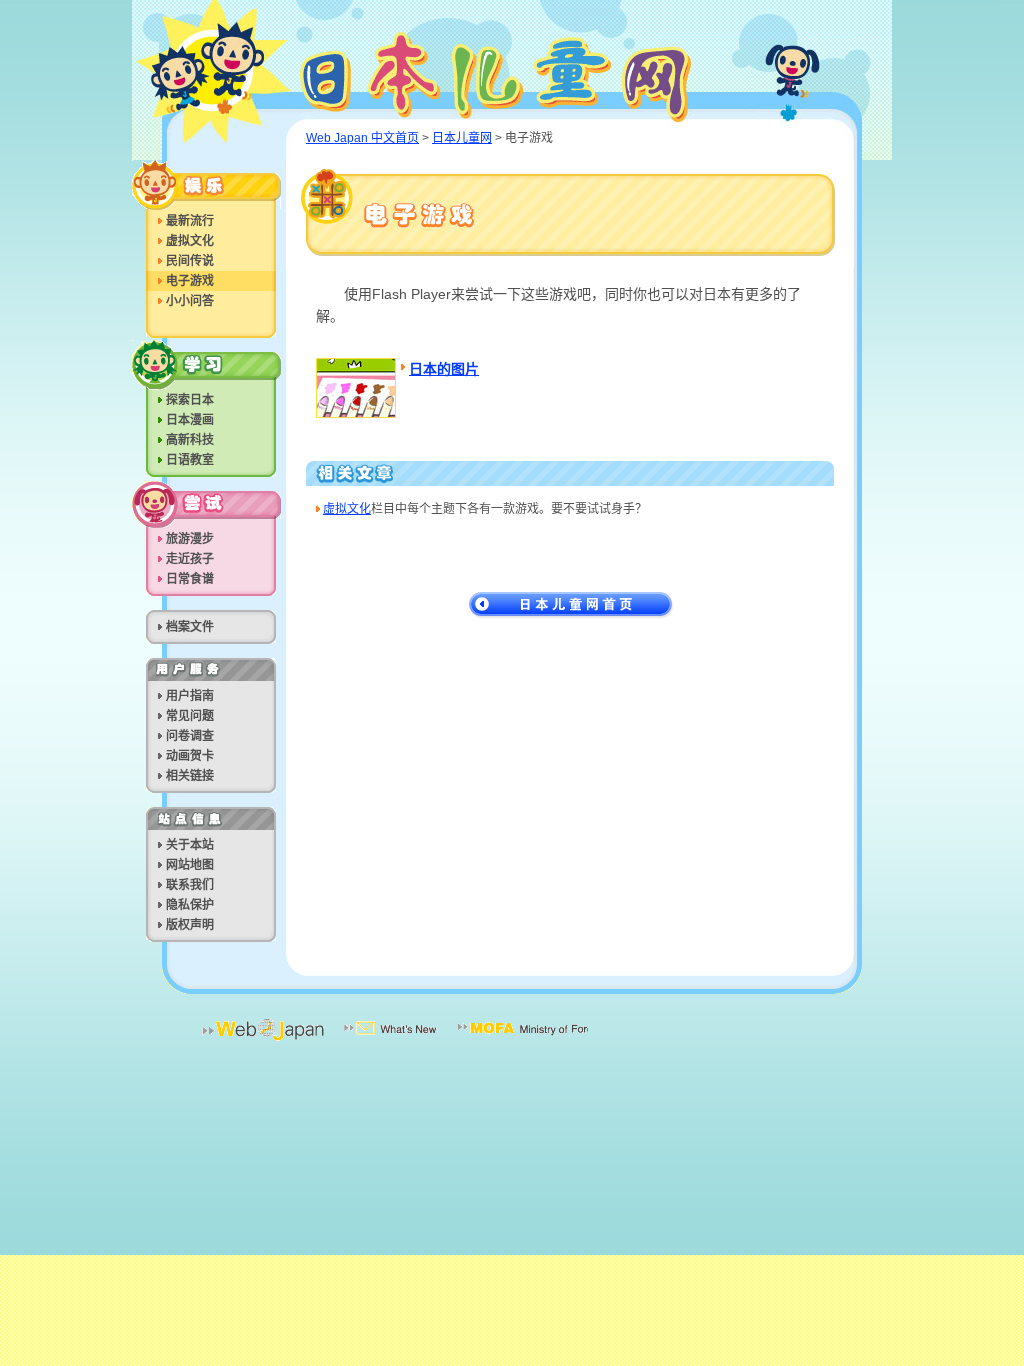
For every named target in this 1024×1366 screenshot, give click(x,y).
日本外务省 (523, 1042)
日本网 (263, 1042)
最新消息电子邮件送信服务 (391, 1042)
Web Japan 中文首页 (362, 138)
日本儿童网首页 (571, 605)
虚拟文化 (347, 509)
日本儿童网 (516, 72)
